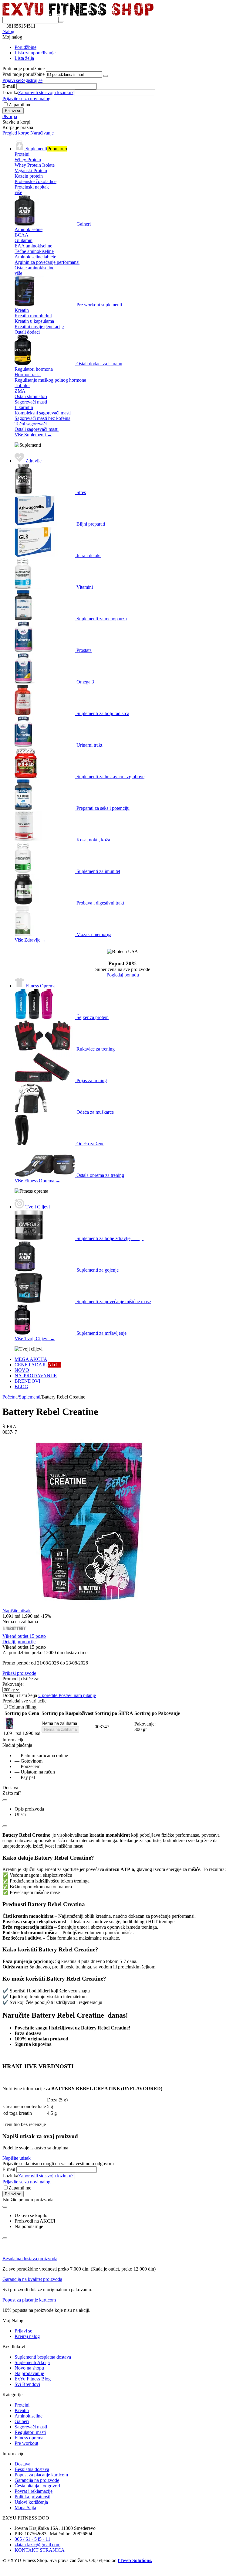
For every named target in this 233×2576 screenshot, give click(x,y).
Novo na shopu (29, 2368)
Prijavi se (11, 80)
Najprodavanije (29, 2373)
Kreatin (22, 2410)
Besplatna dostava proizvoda (30, 2259)
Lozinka (10, 92)
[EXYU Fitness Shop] (78, 14)
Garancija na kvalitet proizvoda (32, 2279)
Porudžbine (25, 47)
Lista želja (24, 58)
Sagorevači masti (31, 2427)
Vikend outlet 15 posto (24, 1636)
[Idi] (106, 76)
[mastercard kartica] (8, 2571)
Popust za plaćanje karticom (29, 2300)
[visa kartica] (5, 2571)
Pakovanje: (13, 1684)
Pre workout (26, 2443)
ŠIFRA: (10, 1427)
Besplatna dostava (32, 2469)
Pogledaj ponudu (123, 975)
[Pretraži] (61, 22)
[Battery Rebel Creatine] (89, 1606)
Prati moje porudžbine (24, 74)
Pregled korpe (16, 133)
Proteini (22, 2405)
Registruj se (31, 80)
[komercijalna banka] (3, 2571)
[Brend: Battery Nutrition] (15, 1631)
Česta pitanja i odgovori (37, 2486)
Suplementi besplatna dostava (43, 2357)
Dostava (22, 2464)
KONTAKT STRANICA (40, 2550)
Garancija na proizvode (37, 2480)
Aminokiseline (29, 2416)
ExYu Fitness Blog (33, 2379)
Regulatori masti (30, 2432)
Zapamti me (20, 105)
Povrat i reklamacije (34, 2491)
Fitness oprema (29, 2438)
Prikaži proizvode (19, 1673)
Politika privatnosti (32, 2497)
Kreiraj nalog (27, 2336)
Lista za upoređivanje (35, 53)
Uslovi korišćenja (31, 2502)
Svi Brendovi (27, 2384)
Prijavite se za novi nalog (26, 99)
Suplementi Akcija (32, 2362)
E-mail (9, 86)
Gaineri (22, 2421)
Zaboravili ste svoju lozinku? (46, 92)
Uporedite (48, 1695)
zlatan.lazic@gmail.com (37, 2545)
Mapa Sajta (25, 2508)
